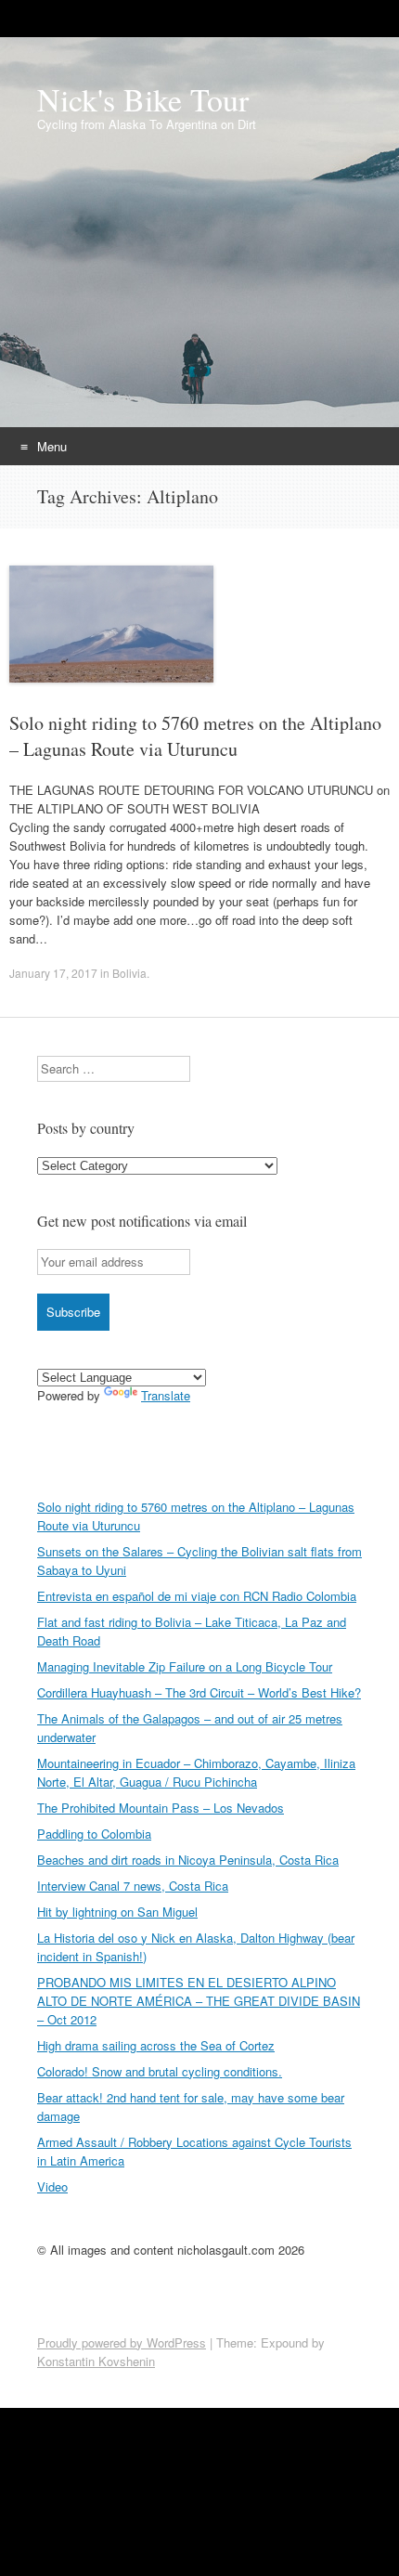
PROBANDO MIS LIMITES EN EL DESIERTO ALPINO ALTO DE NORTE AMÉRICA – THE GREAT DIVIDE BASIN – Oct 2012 (199, 2001)
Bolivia (129, 973)
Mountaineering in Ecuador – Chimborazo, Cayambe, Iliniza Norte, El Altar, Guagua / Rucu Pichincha (196, 1772)
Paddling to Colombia (94, 1834)
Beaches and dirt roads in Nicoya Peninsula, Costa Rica (188, 1860)
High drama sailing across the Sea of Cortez (156, 2045)
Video (52, 2186)
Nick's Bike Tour (143, 99)
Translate (166, 1395)
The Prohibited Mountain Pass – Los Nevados (161, 1808)
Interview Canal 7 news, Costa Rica (133, 1886)
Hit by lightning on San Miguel (117, 1912)
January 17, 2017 (53, 973)
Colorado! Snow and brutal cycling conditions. (160, 2071)
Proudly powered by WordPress (122, 2342)
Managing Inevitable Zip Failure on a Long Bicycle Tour (185, 1666)
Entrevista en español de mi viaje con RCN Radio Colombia (197, 1596)
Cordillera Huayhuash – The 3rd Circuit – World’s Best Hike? (199, 1692)
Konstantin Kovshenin (96, 2361)
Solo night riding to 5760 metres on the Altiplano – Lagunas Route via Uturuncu (195, 736)
